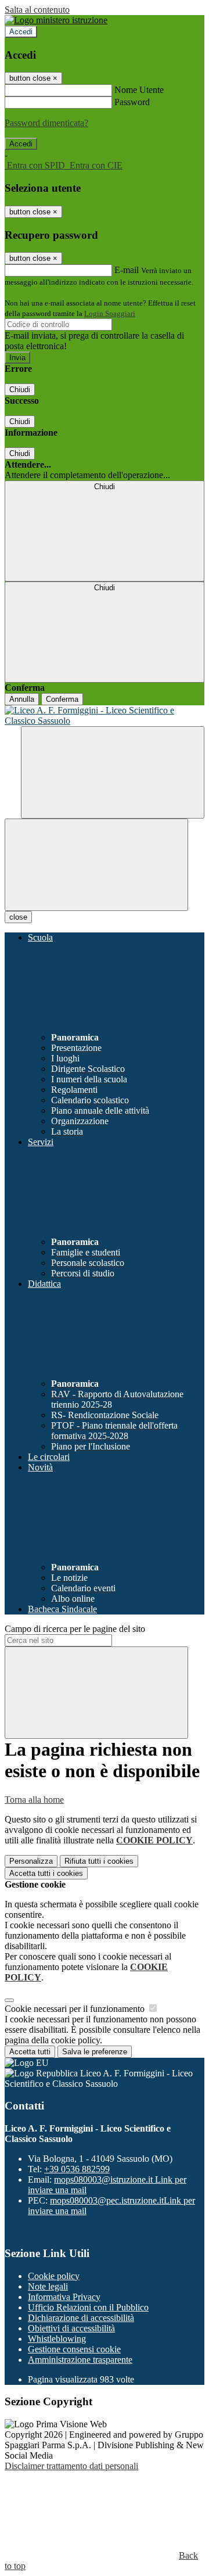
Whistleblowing (57, 2339)
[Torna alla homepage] (105, 716)
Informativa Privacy (64, 2297)
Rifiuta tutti (99, 1861)
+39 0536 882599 (77, 2169)
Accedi (21, 32)
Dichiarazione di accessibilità (81, 2318)
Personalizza (31, 1861)
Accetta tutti (46, 1873)
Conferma (62, 699)
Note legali (48, 2286)
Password (132, 102)
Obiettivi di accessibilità (71, 2328)
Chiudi (20, 390)
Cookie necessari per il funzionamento (76, 2009)
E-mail (127, 270)
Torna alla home (34, 1800)
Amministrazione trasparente (80, 2360)
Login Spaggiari (110, 313)
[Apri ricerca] (113, 772)
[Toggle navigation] (96, 865)
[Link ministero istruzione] (56, 20)
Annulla (22, 699)
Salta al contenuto (37, 10)
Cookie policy (54, 2276)
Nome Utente (139, 90)
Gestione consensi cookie (74, 2349)
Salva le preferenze (95, 2052)
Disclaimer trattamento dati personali (71, 2466)
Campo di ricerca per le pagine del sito (75, 1629)
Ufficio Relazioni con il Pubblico (88, 2307)
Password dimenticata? (46, 123)
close (18, 917)
